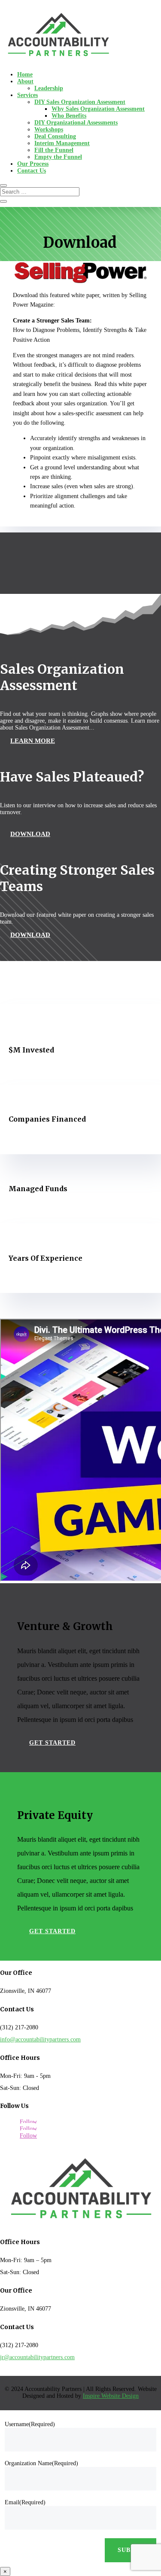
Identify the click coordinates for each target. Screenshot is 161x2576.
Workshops (49, 129)
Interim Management (62, 143)
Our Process (33, 164)
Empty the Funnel (58, 157)
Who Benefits (69, 116)
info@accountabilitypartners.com (40, 2039)
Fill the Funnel (54, 150)
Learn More (33, 741)
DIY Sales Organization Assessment (80, 102)
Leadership (49, 88)
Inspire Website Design (111, 2396)
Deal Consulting (55, 136)
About (25, 81)
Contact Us (32, 171)
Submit (131, 2550)
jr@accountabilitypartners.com (37, 2357)
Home (25, 75)
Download (30, 834)
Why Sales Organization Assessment (98, 109)
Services (27, 95)
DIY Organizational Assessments (76, 123)
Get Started (52, 1743)
